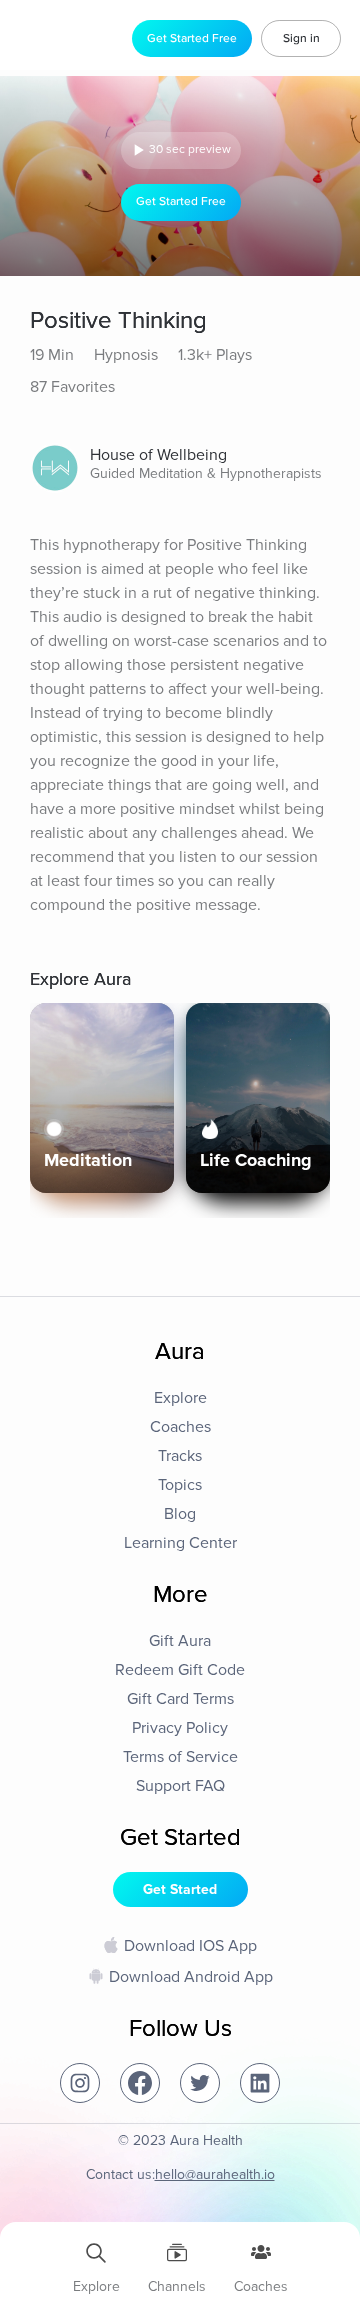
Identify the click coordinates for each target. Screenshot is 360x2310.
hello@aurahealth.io (215, 2174)
